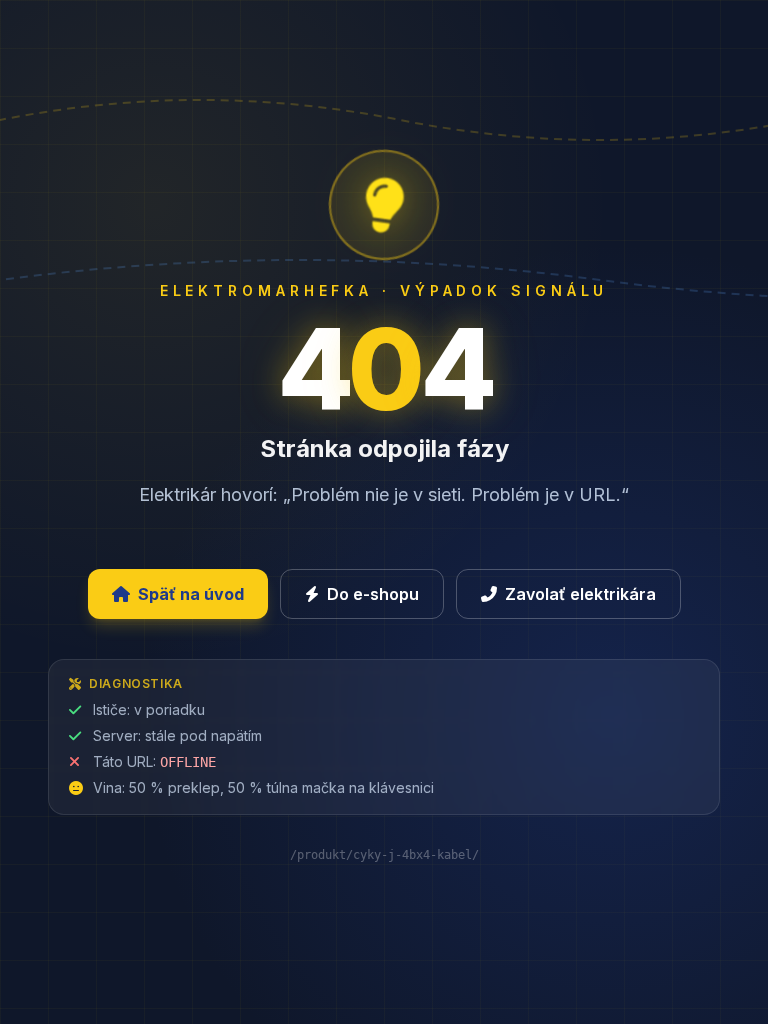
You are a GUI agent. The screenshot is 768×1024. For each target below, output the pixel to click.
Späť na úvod (191, 594)
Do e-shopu (373, 594)
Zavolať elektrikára (580, 594)
